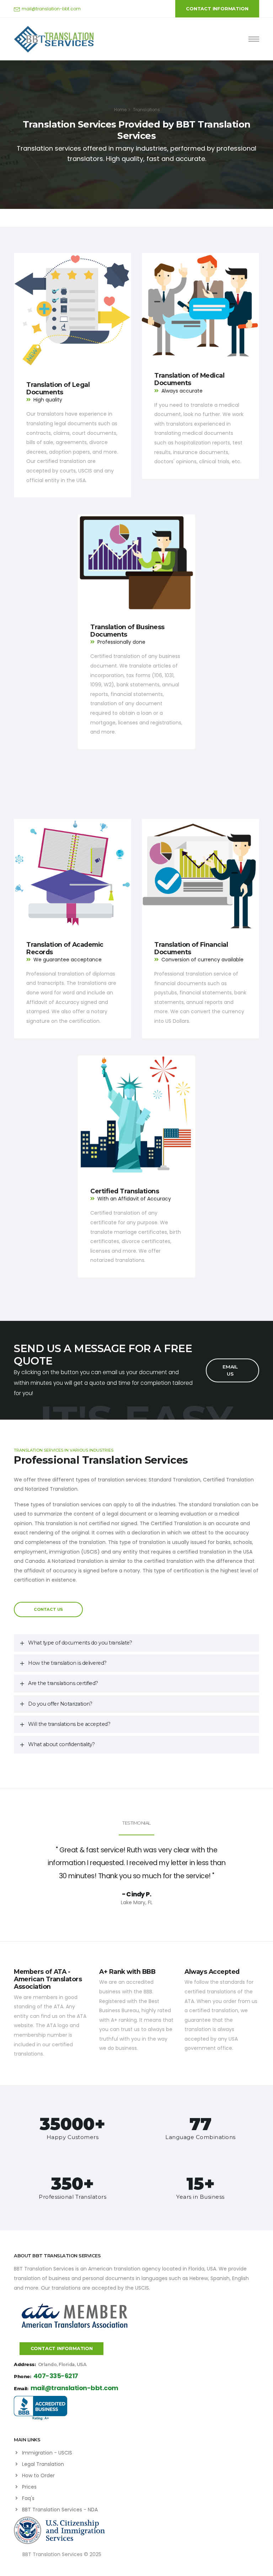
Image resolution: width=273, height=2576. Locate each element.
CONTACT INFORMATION (217, 9)
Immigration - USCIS (47, 2453)
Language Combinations (200, 2137)
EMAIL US (230, 1370)
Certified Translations (125, 1191)
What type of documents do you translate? (80, 1643)
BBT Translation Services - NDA (60, 2510)
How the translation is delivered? (67, 1663)
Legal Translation (43, 2464)
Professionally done (121, 642)
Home (120, 110)
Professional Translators (73, 2197)
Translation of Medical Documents (189, 379)
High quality (48, 400)
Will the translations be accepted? (69, 1724)
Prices (29, 2487)
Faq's (28, 2498)
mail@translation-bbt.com (51, 9)
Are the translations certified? (63, 1683)
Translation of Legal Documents (58, 388)
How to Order (38, 2475)
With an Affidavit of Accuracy (134, 1199)
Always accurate (182, 391)
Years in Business (200, 2197)
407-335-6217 (56, 2376)
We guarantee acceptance (68, 960)
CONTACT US (48, 1609)
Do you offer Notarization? (60, 1704)
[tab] (136, 1643)
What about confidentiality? (61, 1744)
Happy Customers (73, 2137)
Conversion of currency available (202, 960)
